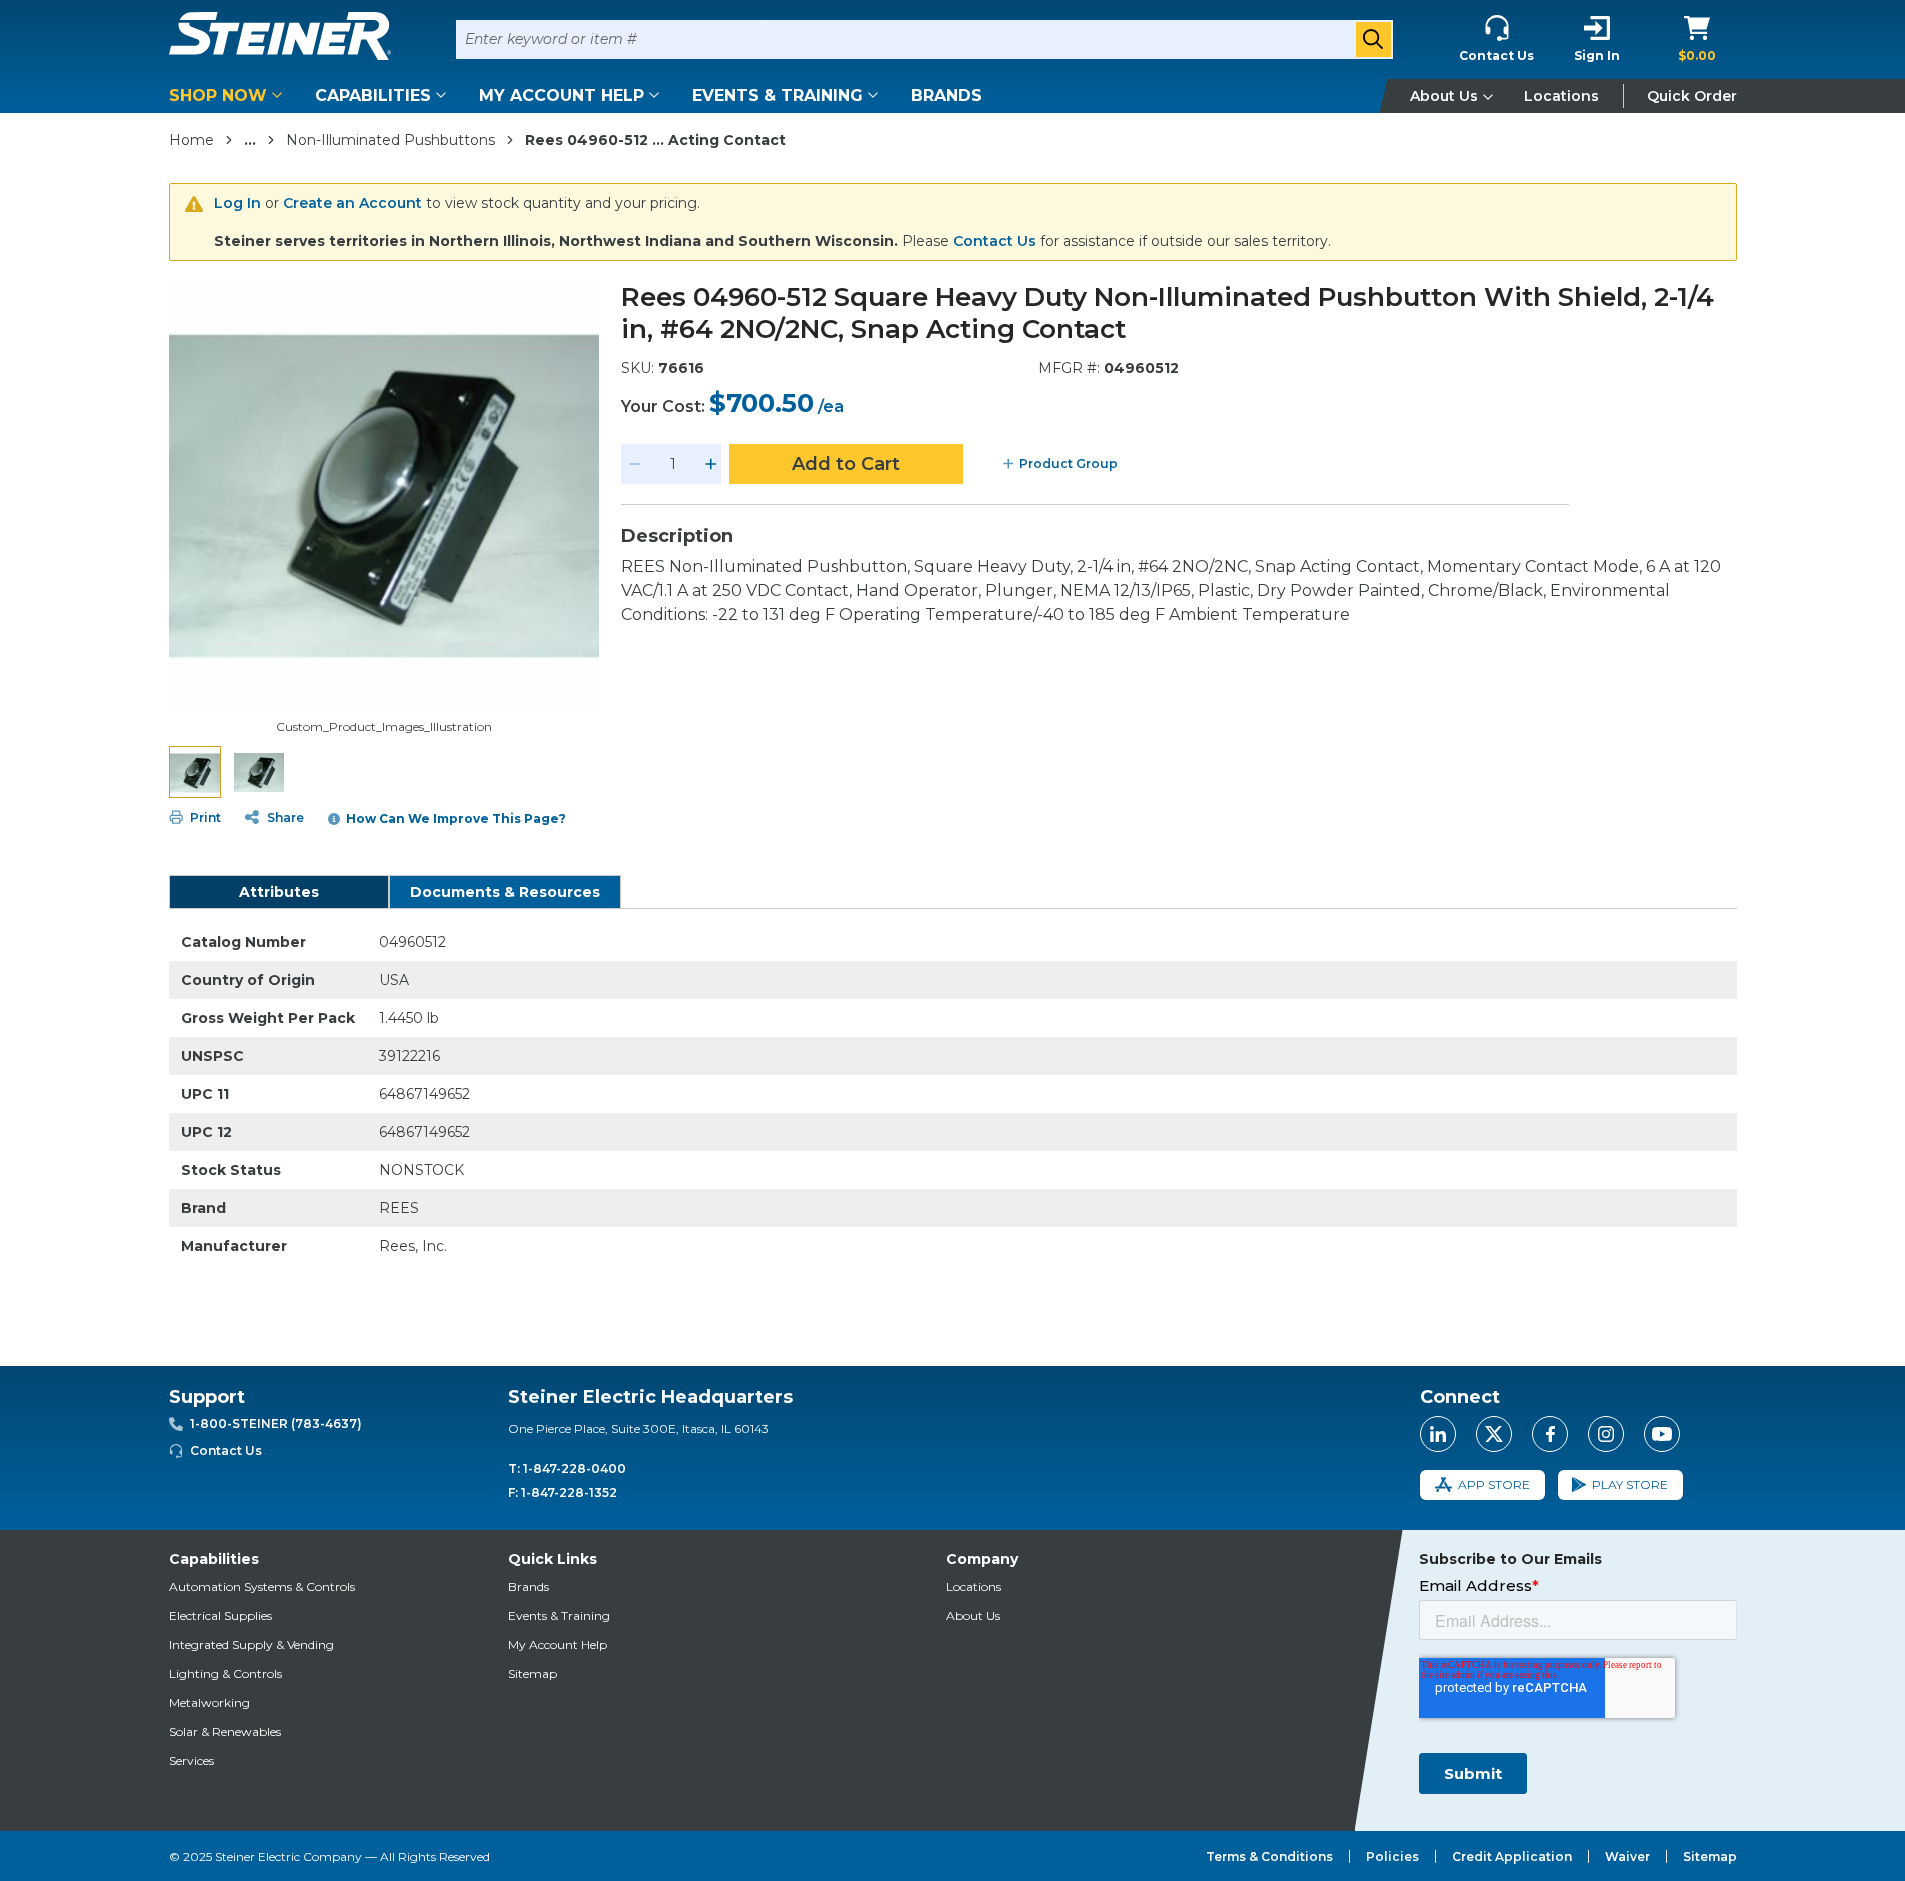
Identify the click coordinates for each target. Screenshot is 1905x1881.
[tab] (279, 892)
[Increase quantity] (711, 464)
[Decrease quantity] (635, 464)
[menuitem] (229, 95)
